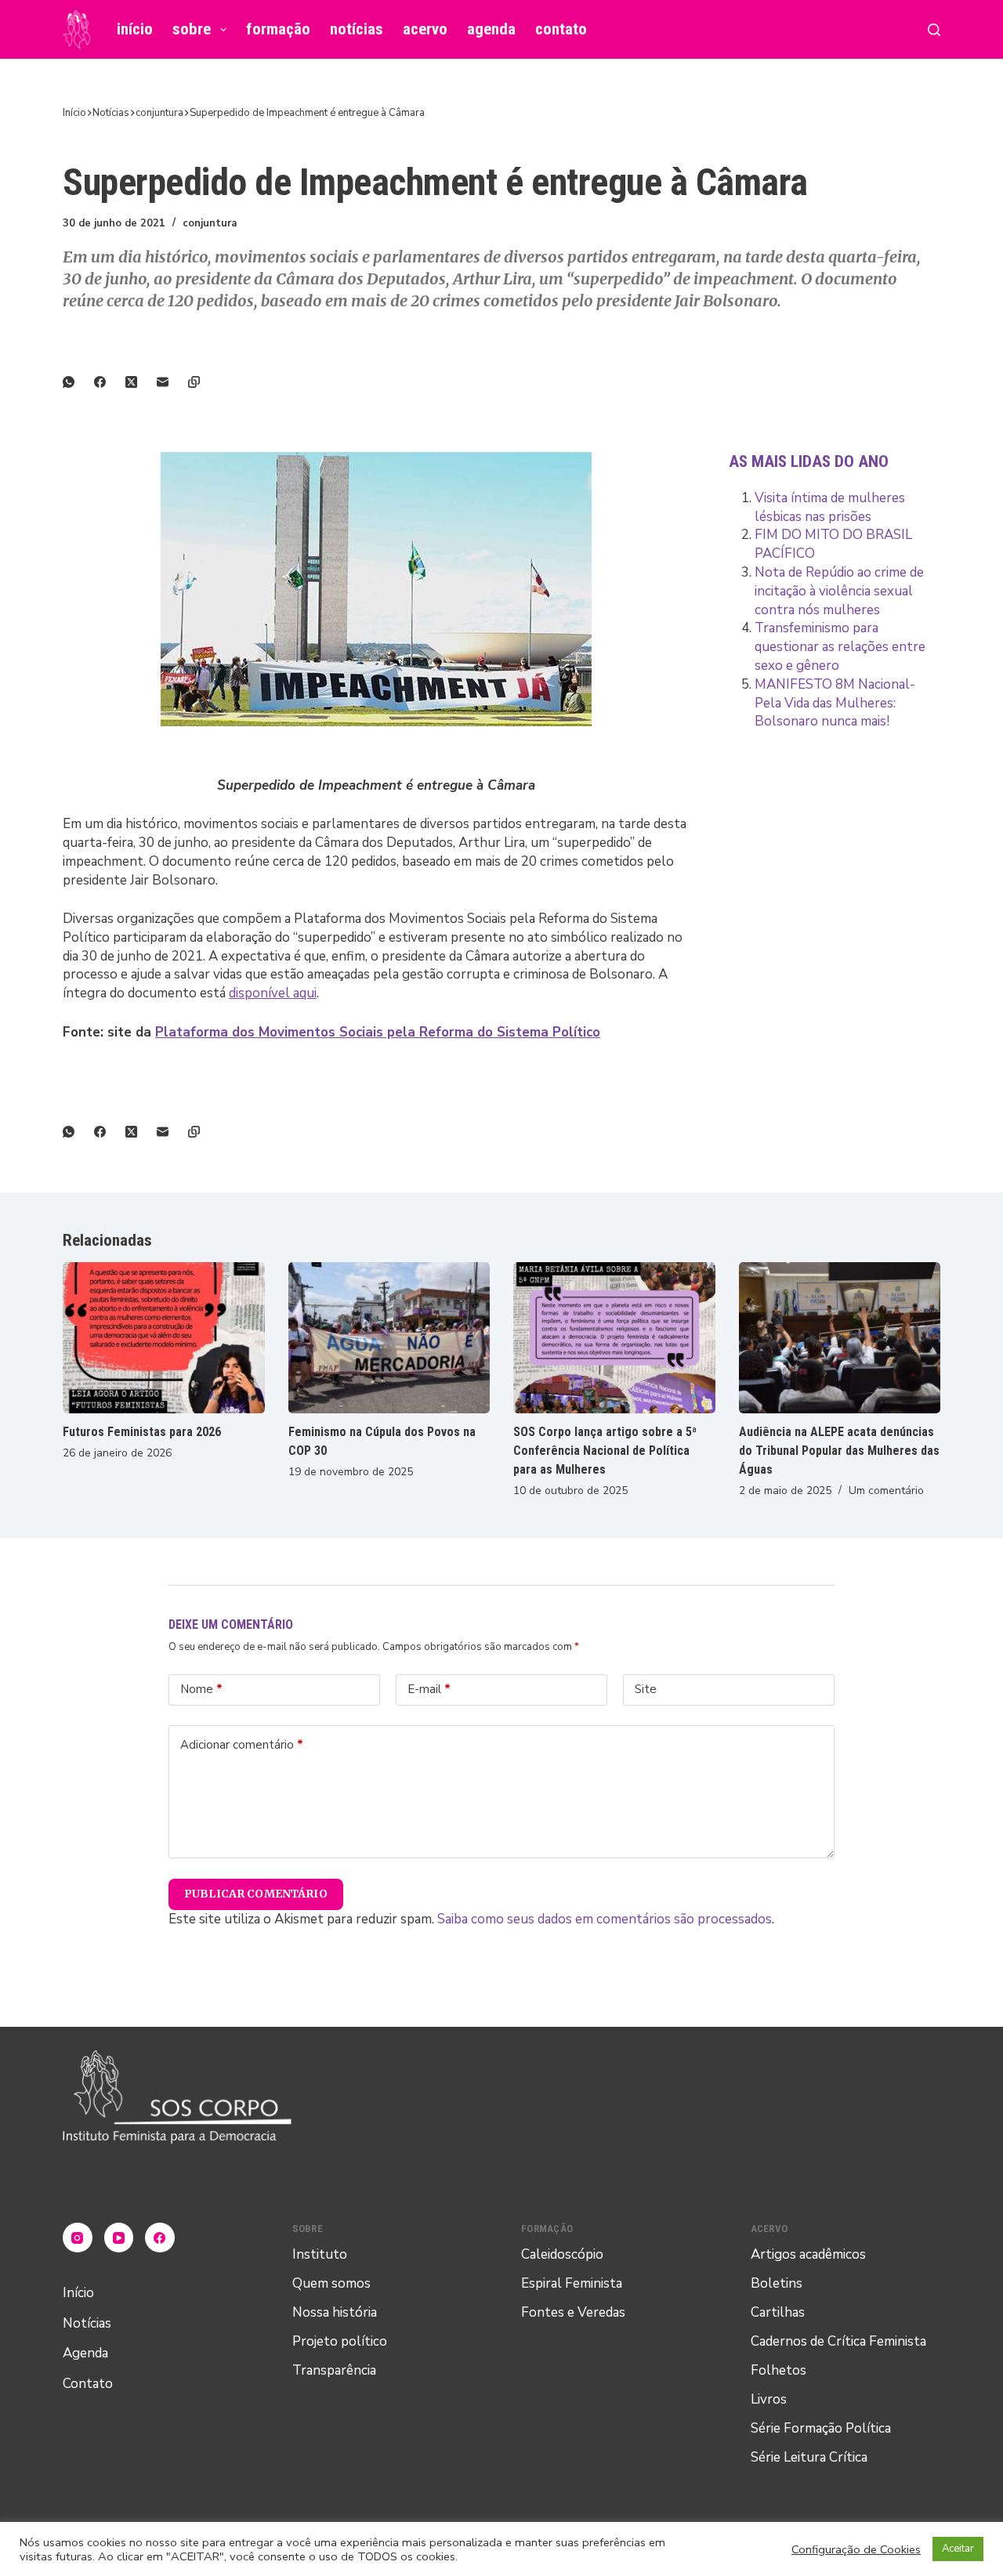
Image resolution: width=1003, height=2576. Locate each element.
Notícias (357, 29)
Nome (201, 1689)
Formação (278, 29)
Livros (769, 2399)
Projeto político (340, 2341)
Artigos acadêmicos (808, 2254)
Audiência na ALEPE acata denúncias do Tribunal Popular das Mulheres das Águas (839, 1451)
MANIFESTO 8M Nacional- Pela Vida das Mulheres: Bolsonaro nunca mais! (835, 703)
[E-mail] (172, 382)
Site (646, 1689)
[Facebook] (110, 382)
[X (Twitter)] (141, 382)
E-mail (429, 1689)
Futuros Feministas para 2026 (142, 1432)
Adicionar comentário (242, 1745)
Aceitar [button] (958, 2549)
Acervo (425, 29)
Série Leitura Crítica (809, 2457)
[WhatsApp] (78, 382)
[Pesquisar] (934, 30)
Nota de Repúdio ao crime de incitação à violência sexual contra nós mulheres (839, 591)
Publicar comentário (256, 1894)
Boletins (777, 2283)
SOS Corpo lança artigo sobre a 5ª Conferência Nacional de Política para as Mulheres (605, 1451)
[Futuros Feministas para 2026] (164, 1338)
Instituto (320, 2254)
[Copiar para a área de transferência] (204, 382)
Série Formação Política (821, 2428)
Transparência (334, 2370)
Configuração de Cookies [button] (856, 2549)
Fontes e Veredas (573, 2312)
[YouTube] (119, 2238)
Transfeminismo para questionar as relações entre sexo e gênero (840, 647)
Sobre (192, 29)
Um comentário (886, 1491)
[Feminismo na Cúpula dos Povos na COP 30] (389, 1338)
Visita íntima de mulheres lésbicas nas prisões (830, 507)
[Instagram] (78, 2238)
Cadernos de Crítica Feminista (838, 2341)
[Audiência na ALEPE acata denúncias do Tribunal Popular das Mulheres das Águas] (840, 1338)
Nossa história (335, 2312)
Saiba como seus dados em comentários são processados (605, 1919)
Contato (561, 29)
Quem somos (331, 2283)
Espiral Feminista (572, 2283)
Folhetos (779, 2370)
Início (135, 29)
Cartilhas (778, 2312)
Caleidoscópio (562, 2254)
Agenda (491, 29)
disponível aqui (273, 993)
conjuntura (210, 223)
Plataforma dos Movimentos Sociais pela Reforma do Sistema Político (378, 1032)
